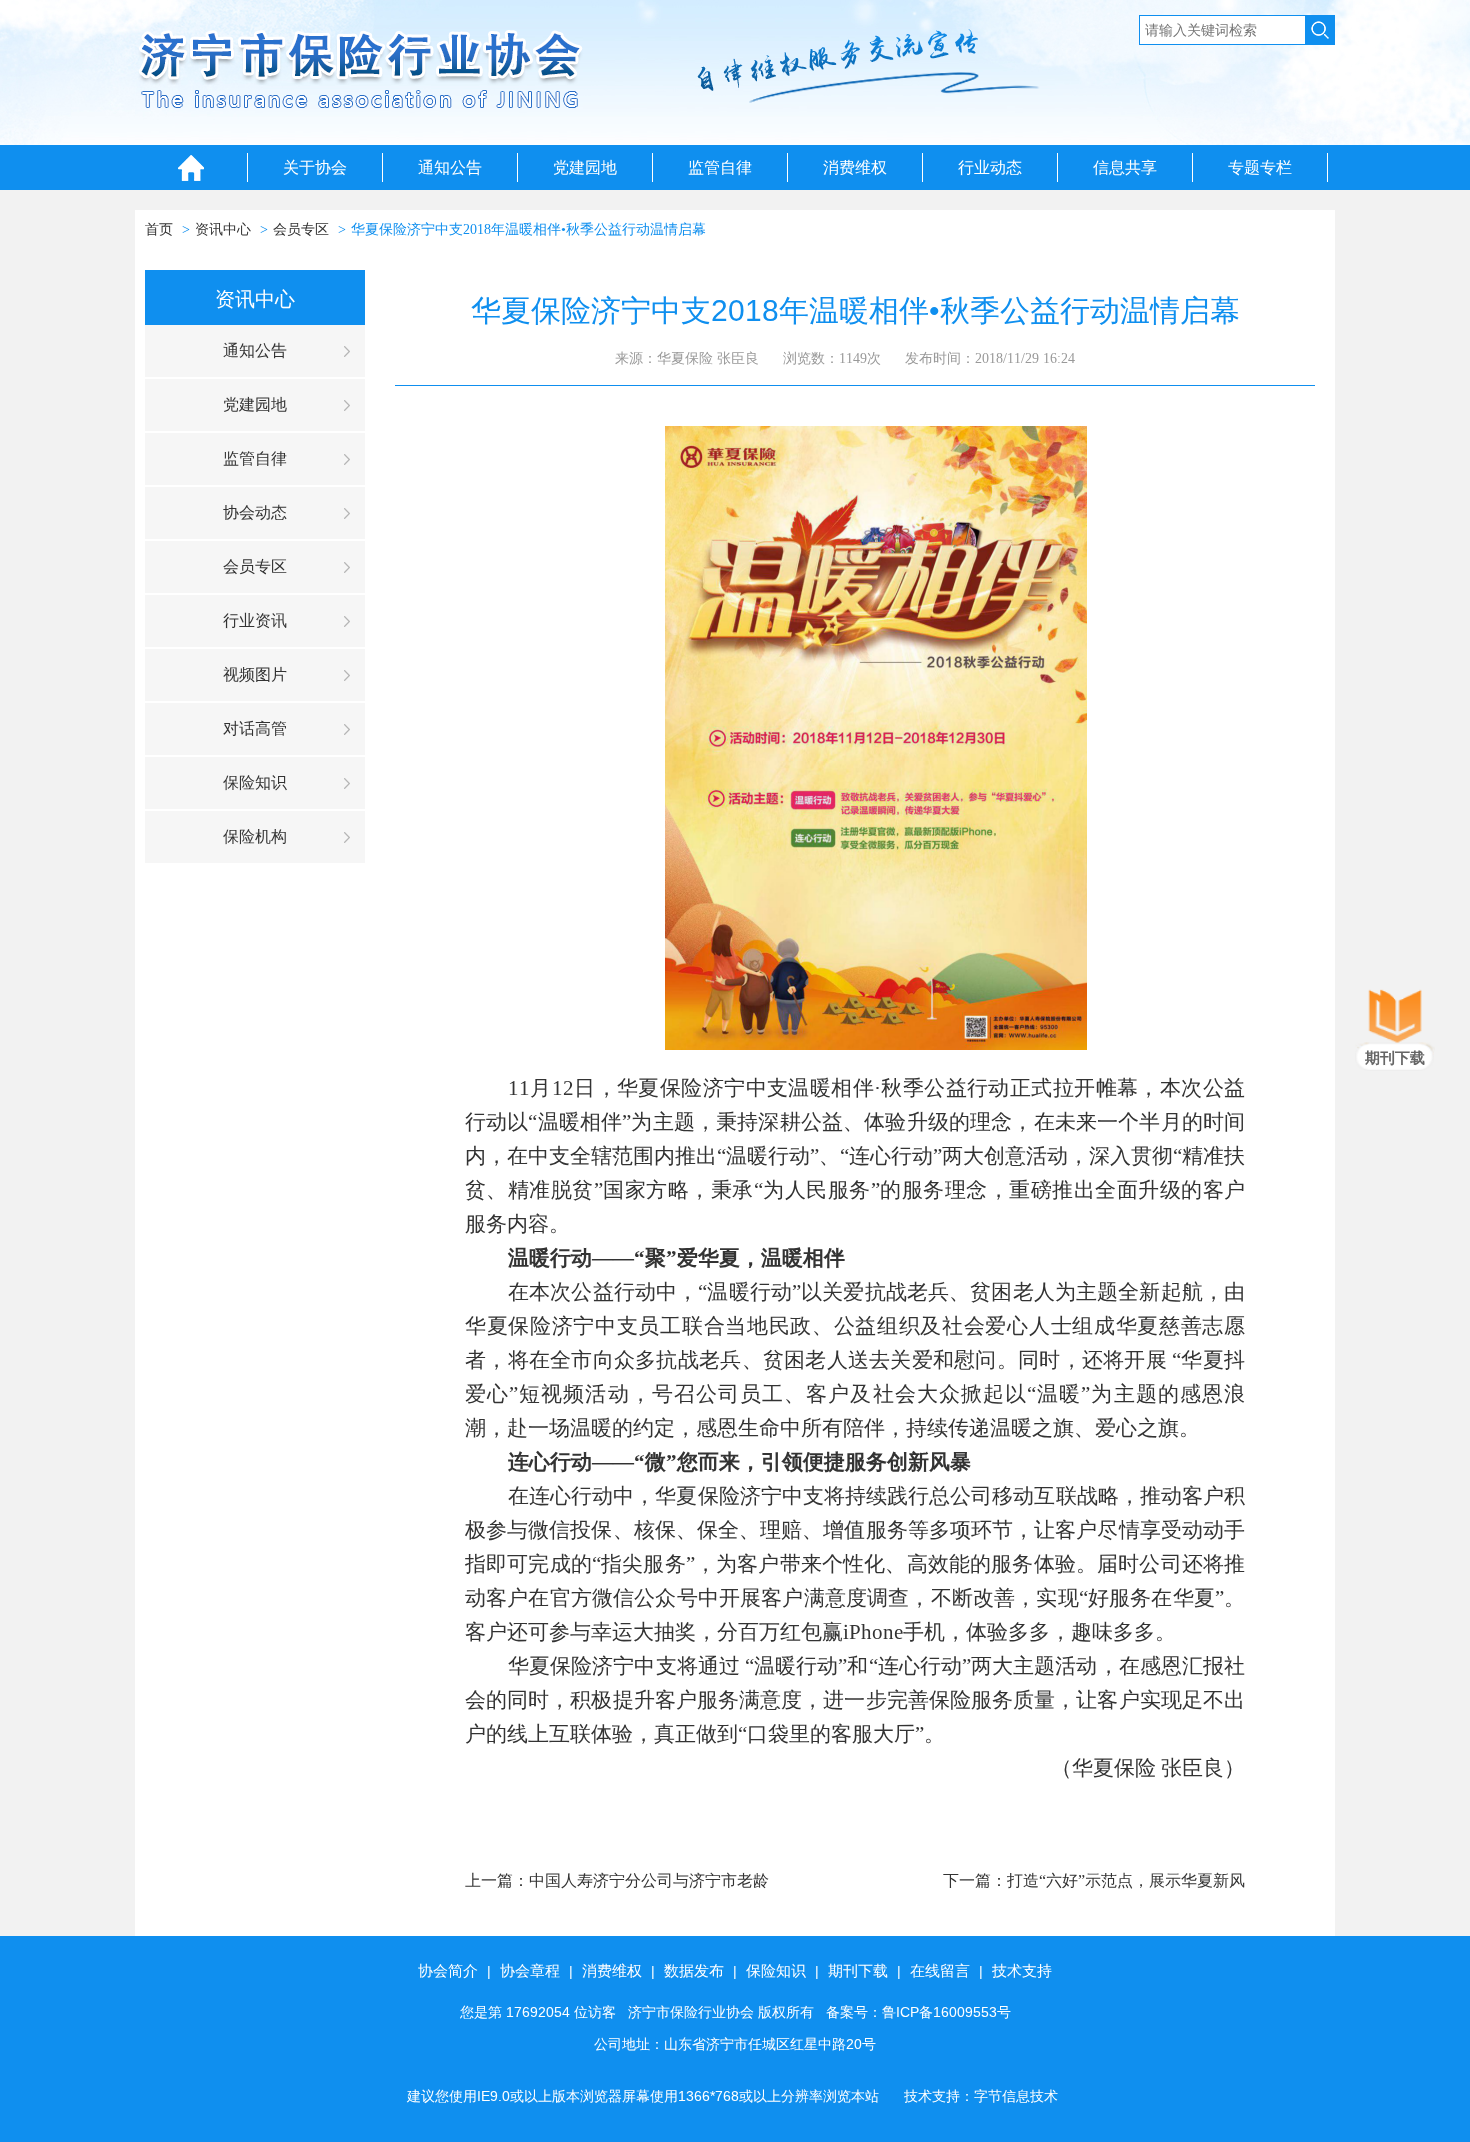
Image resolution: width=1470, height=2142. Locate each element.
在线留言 (940, 1970)
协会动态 (255, 512)
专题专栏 (1260, 167)
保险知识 (255, 782)
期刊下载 (858, 1970)
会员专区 (301, 229)
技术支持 (1022, 1970)
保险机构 (255, 836)
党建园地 (585, 167)
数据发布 (694, 1970)
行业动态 (990, 167)
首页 (159, 229)
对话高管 (255, 728)
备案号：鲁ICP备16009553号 (918, 2012)
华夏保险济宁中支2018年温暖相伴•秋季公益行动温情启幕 (528, 229)
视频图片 (255, 674)
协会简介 (448, 1970)
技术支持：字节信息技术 (981, 2096)
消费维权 (855, 167)
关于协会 (315, 167)
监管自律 (720, 167)
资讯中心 (223, 229)
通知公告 (450, 167)
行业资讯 (255, 620)
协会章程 (530, 1970)
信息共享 (1125, 167)
